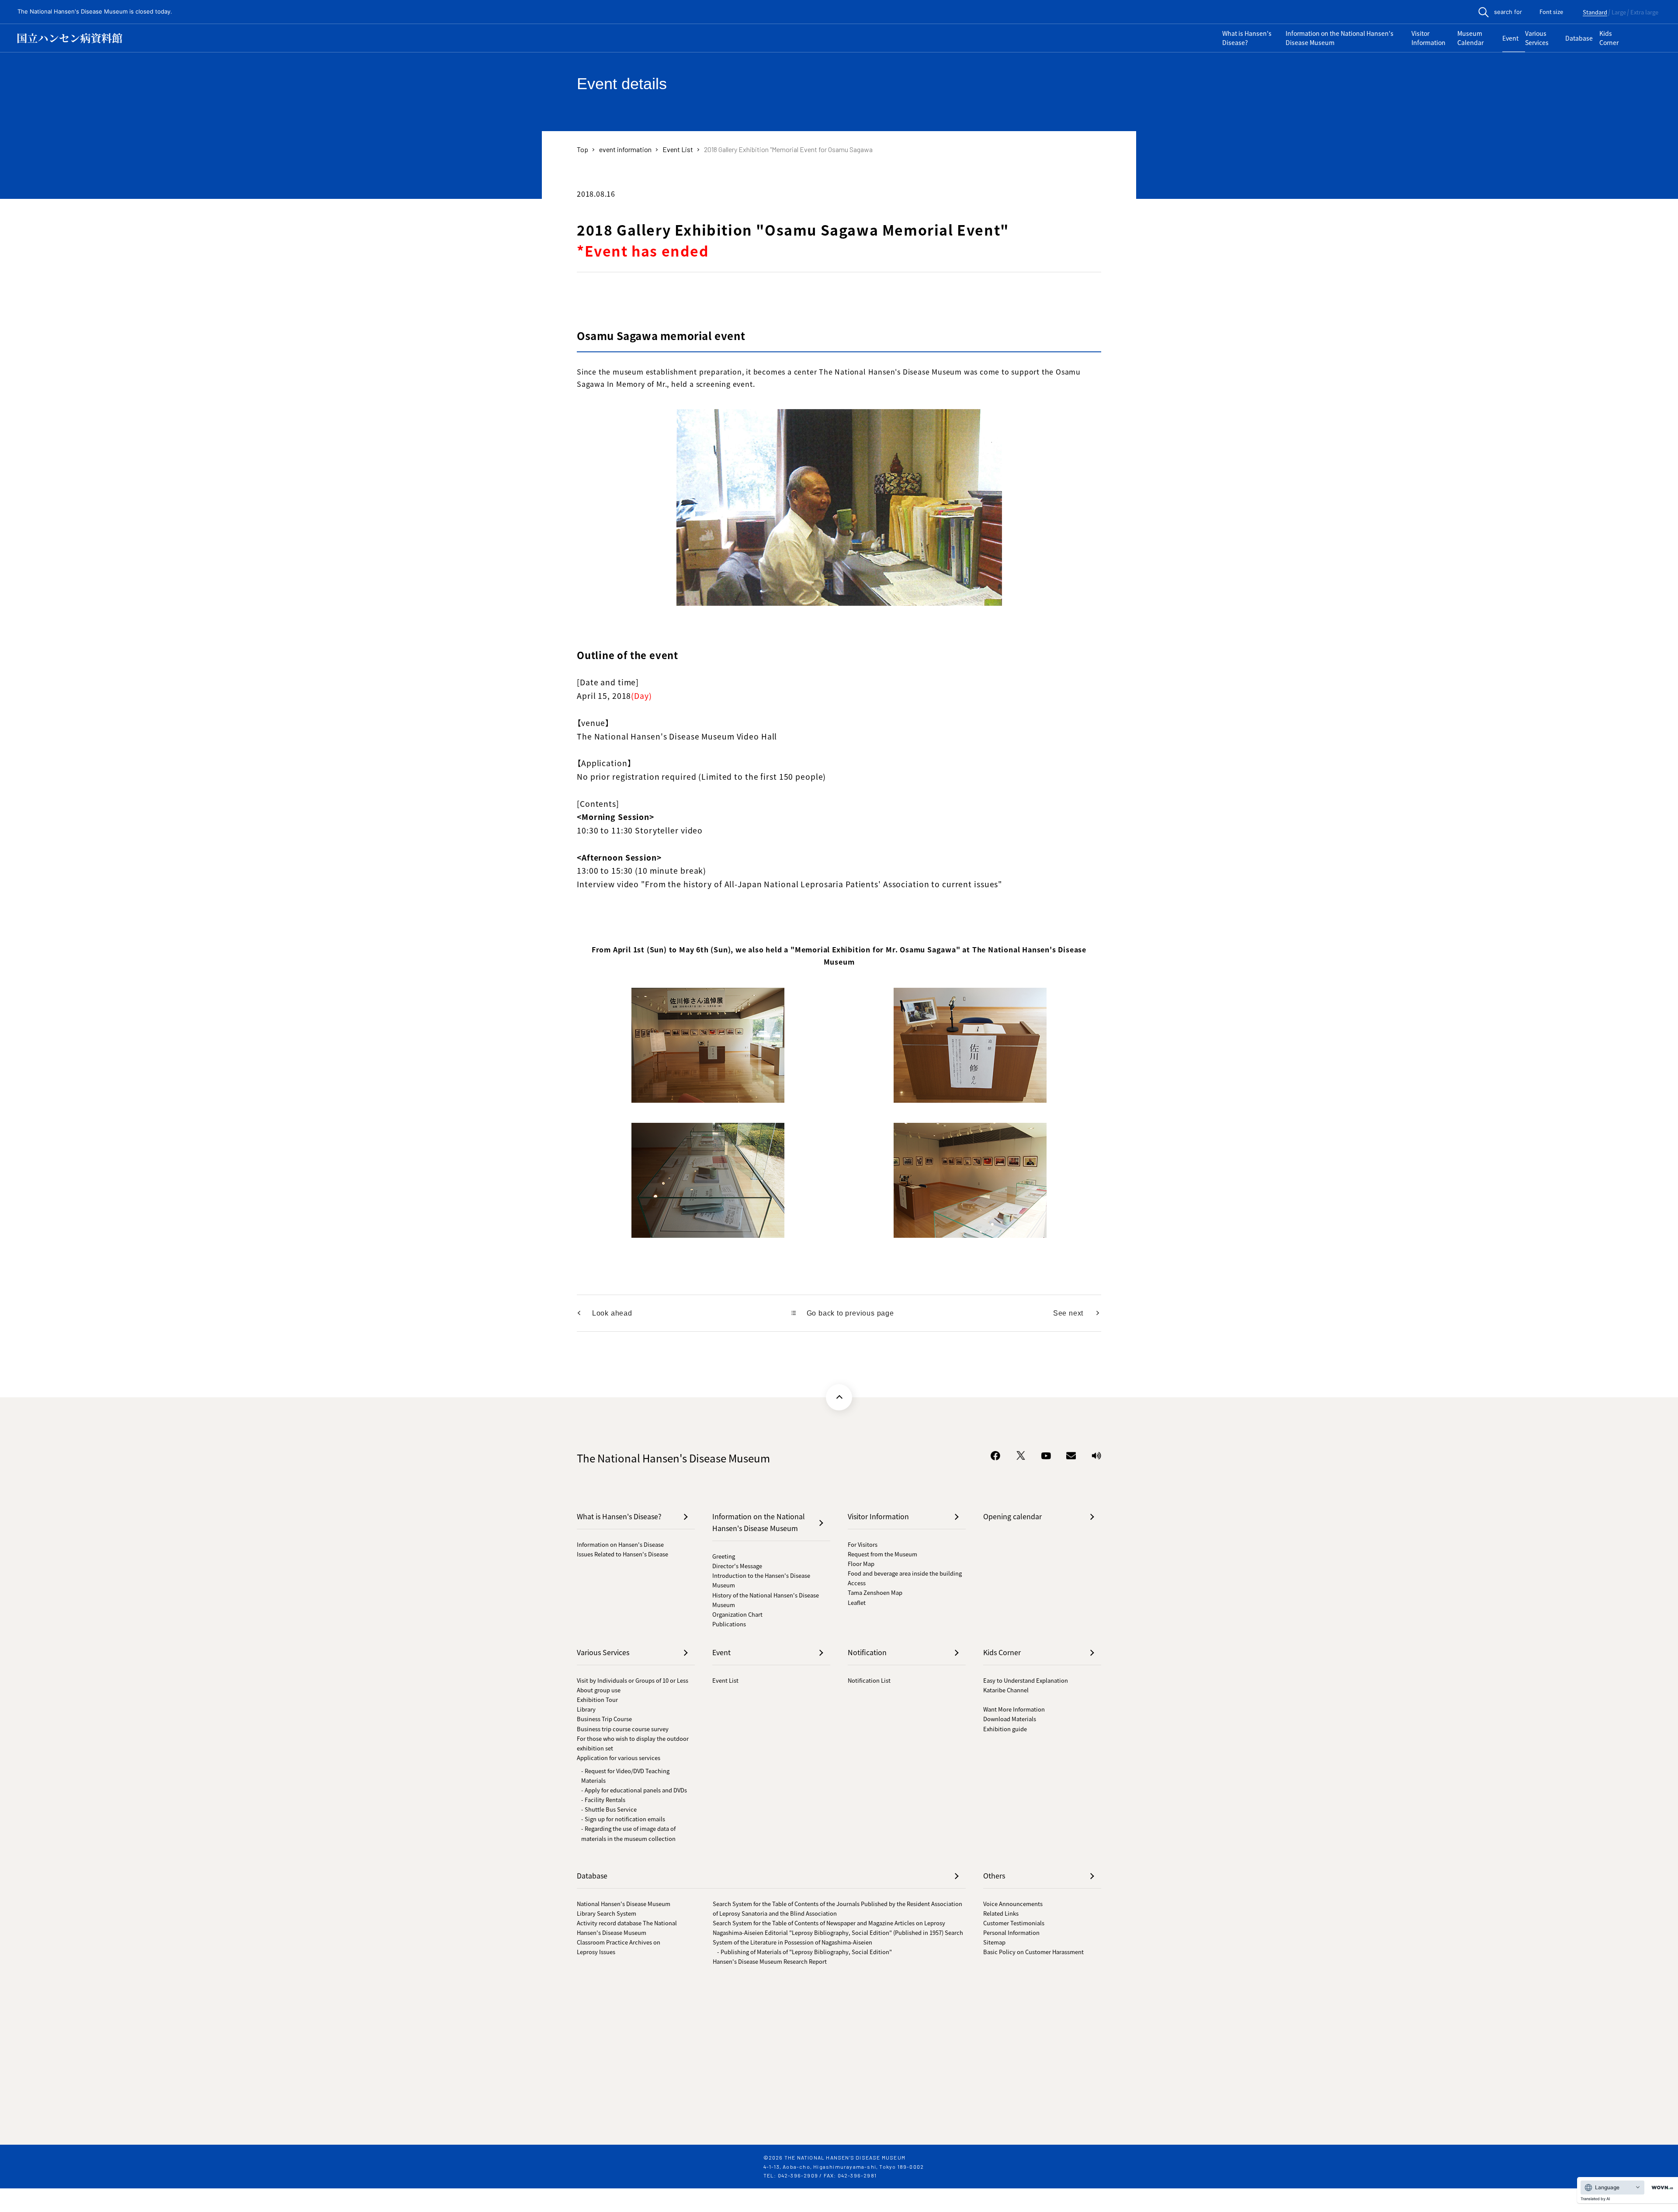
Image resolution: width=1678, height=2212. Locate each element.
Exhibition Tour (597, 1700)
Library (586, 1709)
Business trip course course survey (623, 1729)
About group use (599, 1690)
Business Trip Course (604, 1719)
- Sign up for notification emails (623, 1819)
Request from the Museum (882, 1554)
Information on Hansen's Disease (620, 1544)
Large (1619, 13)
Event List (678, 149)
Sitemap (994, 1942)
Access (857, 1583)
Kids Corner (1609, 38)
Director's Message (737, 1566)
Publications (729, 1624)
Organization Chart (737, 1614)
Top (582, 149)
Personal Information (1011, 1932)
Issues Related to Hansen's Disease (622, 1554)
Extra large (1644, 13)
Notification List (869, 1680)
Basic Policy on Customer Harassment (1033, 1952)
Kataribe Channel (1006, 1690)
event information (625, 149)
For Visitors (863, 1544)
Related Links (1001, 1913)
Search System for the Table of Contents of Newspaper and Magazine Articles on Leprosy (829, 1923)
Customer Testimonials (1014, 1923)
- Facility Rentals (603, 1800)
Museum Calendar (1470, 38)
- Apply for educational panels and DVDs (634, 1790)
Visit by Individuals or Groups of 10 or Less (633, 1680)
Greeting (724, 1556)
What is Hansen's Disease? (1247, 38)
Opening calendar (1012, 1516)
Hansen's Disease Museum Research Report (770, 1961)
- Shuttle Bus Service (609, 1809)
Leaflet (857, 1603)
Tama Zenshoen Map (875, 1592)
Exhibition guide (1005, 1729)
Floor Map (861, 1564)
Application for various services (619, 1758)
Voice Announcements (1013, 1904)
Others (994, 1875)
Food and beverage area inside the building (905, 1573)
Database (1579, 38)
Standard (1595, 13)
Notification (867, 1652)
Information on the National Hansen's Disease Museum (1340, 38)
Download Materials (1010, 1719)
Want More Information (1014, 1709)
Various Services (1537, 38)
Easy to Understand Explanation (1026, 1680)
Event (1510, 38)
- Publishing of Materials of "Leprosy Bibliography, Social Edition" (804, 1952)
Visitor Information (1428, 38)
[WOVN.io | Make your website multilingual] (1661, 2188)
